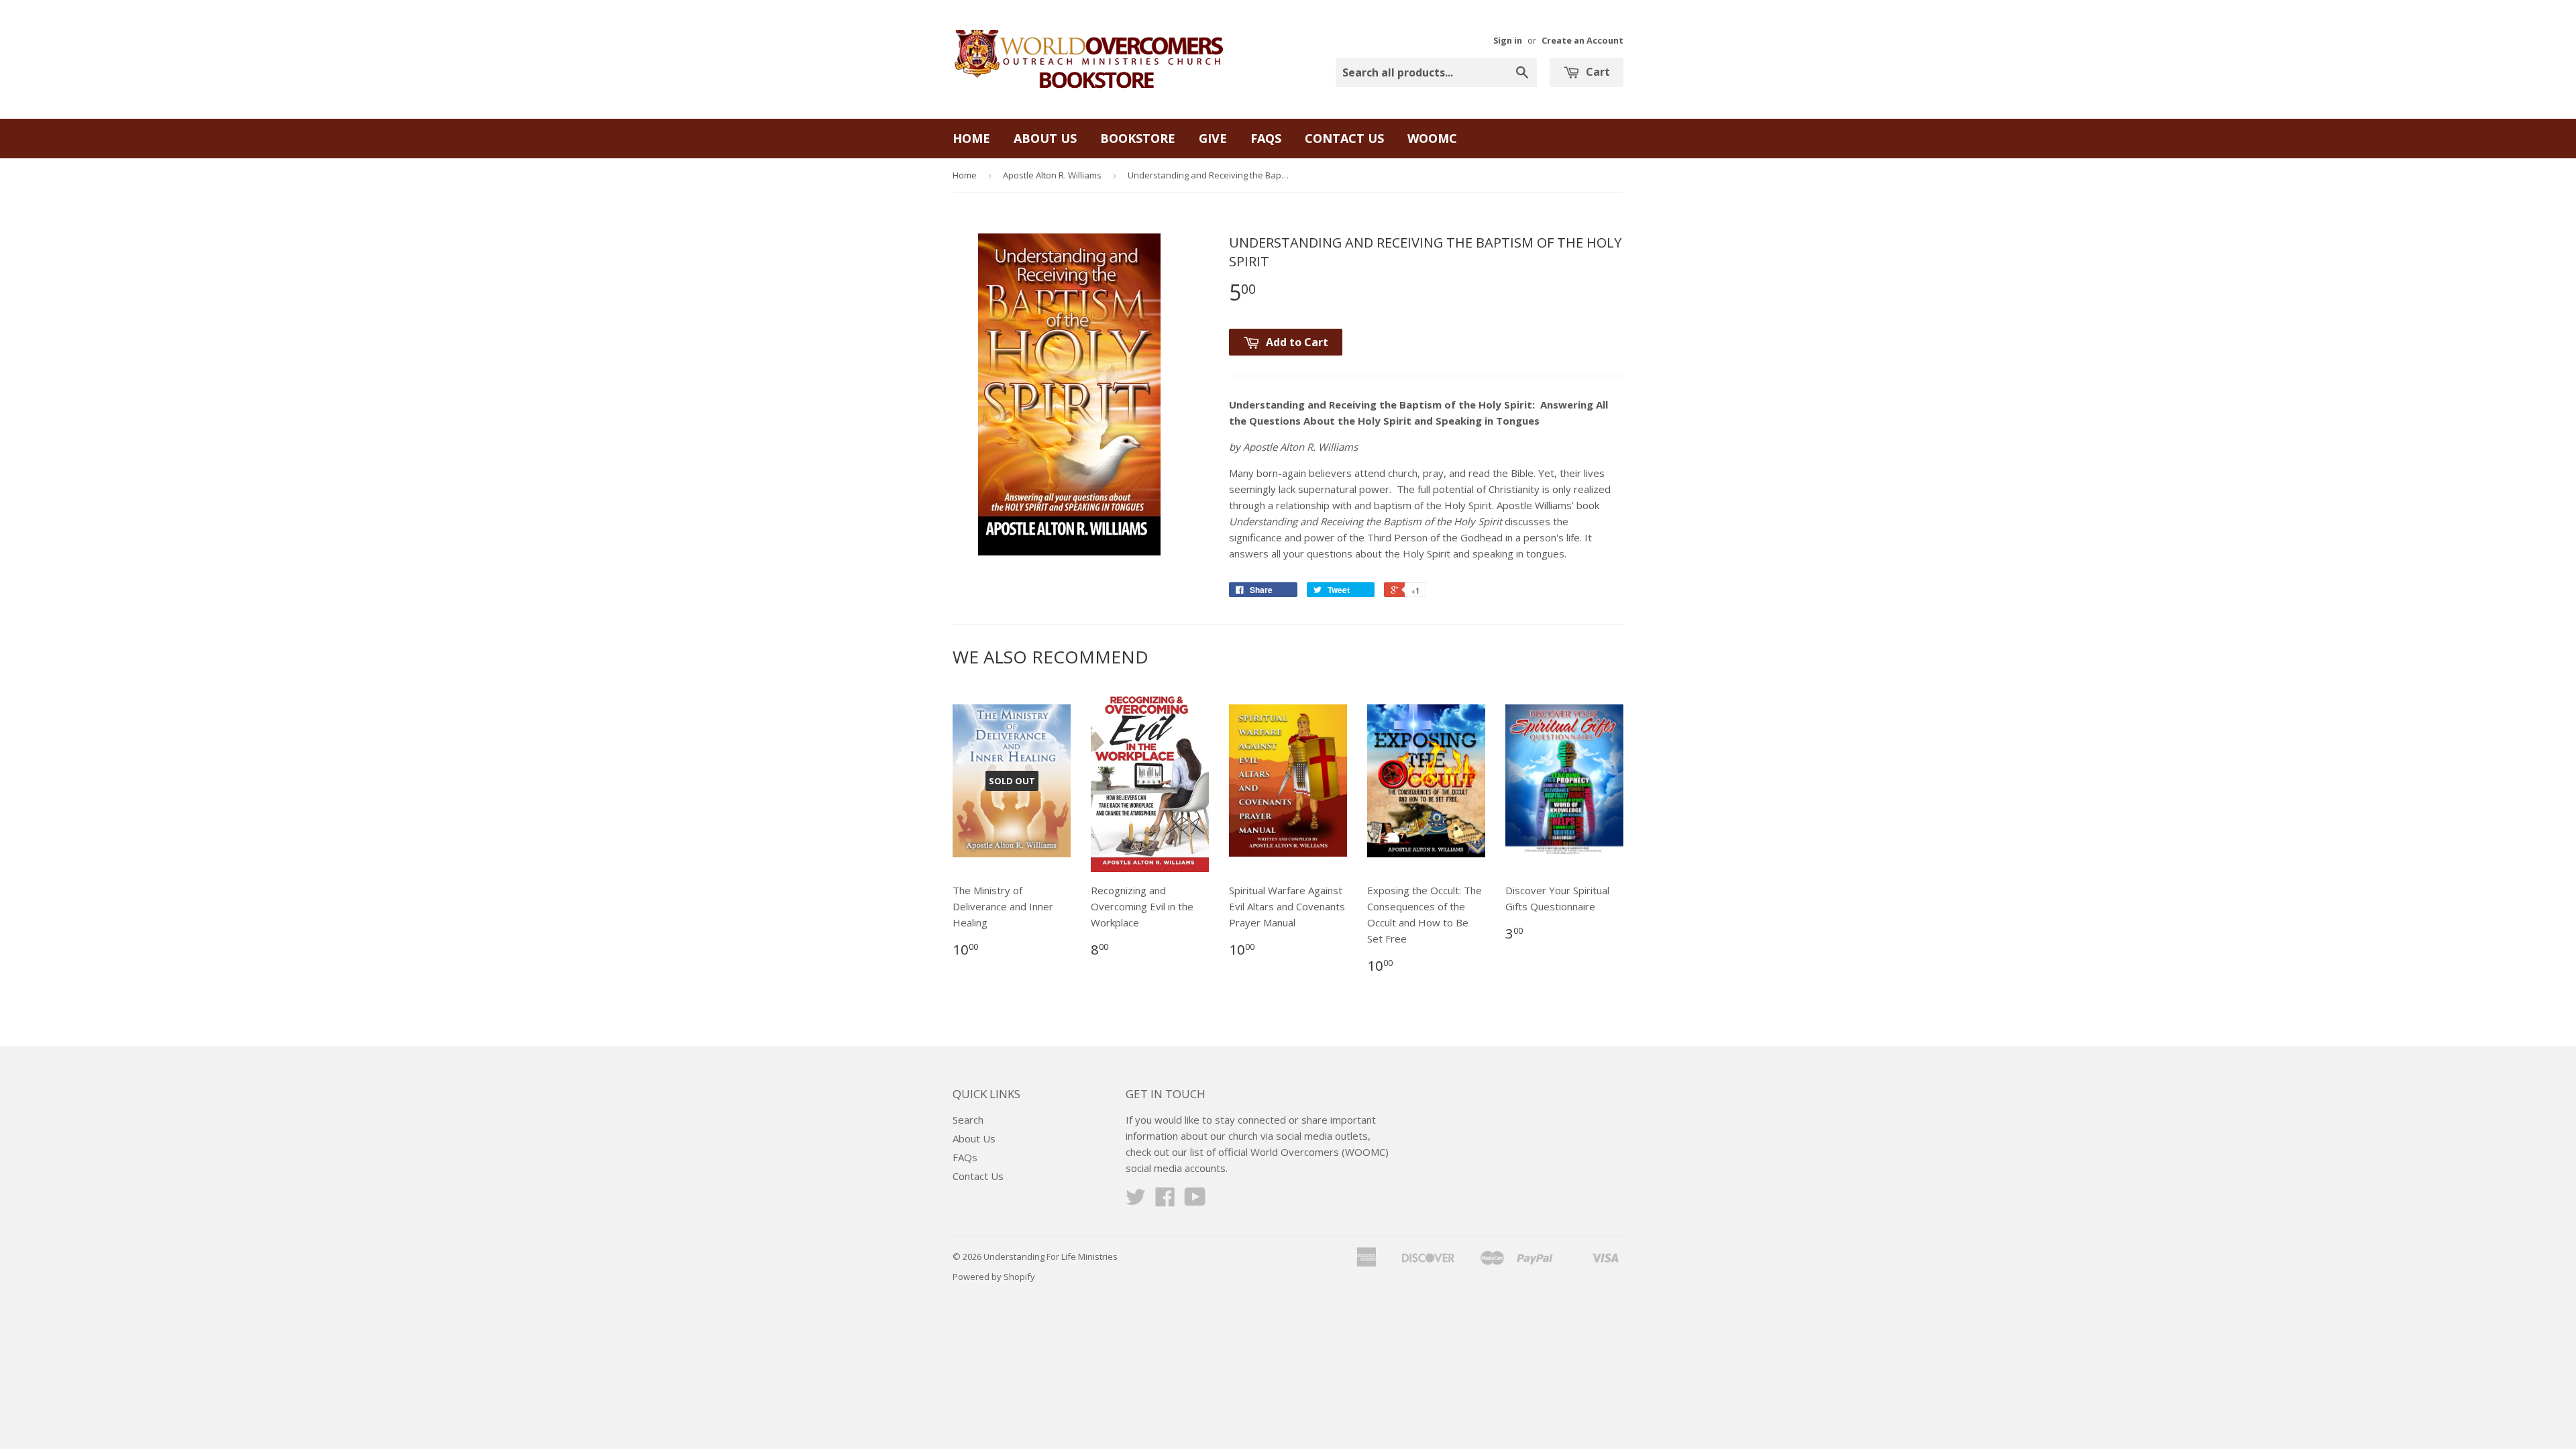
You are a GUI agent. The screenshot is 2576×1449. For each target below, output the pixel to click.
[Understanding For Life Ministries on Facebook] (1165, 1201)
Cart (1597, 72)
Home (971, 138)
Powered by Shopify (994, 1277)
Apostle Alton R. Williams (1052, 175)
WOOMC (1432, 138)
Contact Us (1344, 138)
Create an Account (1582, 40)
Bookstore (1138, 138)
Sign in (1508, 40)
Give (1213, 138)
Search (968, 1120)
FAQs (1266, 138)
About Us (1045, 138)
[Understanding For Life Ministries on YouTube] (1195, 1201)
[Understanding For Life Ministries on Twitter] (1136, 1201)
